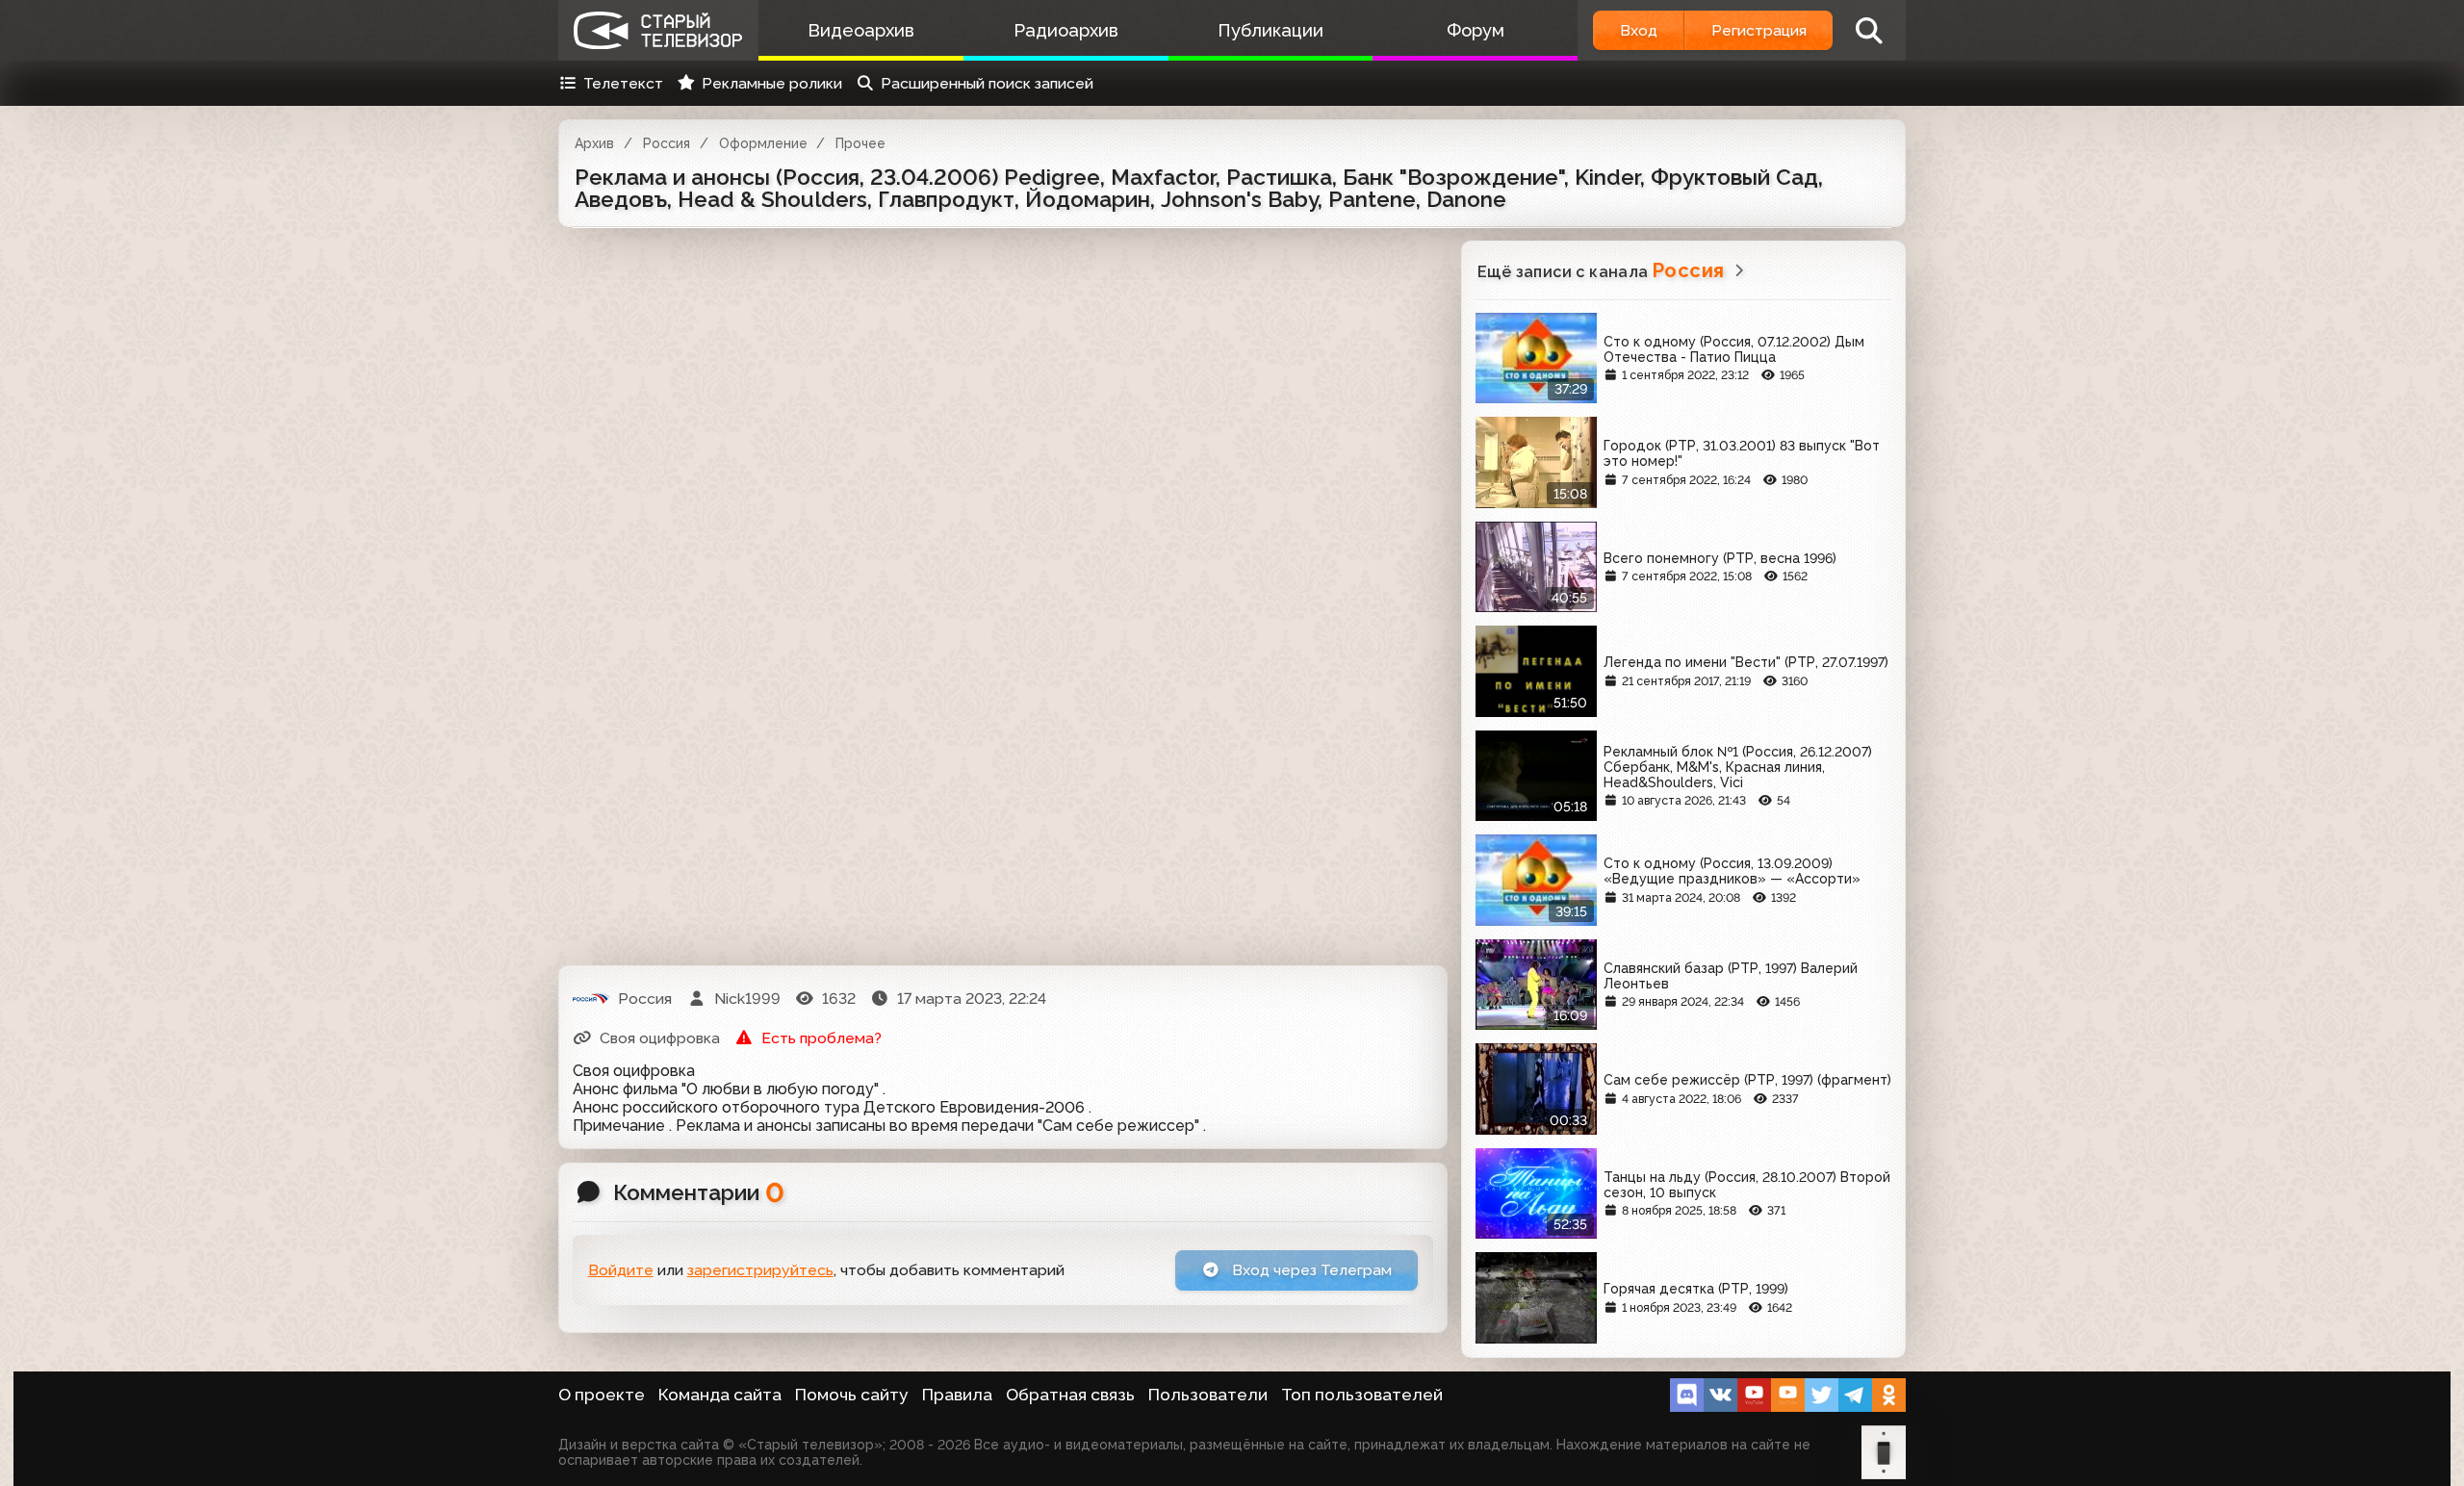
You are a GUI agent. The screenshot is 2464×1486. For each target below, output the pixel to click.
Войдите (621, 1270)
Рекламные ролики (772, 83)
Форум (1476, 30)
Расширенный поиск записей (987, 83)
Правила (957, 1395)
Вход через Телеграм (1310, 1270)
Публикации (1270, 30)
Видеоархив (861, 30)
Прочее (860, 143)
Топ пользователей (1362, 1395)
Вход (1639, 30)
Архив (594, 143)
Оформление (763, 143)
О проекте (602, 1395)
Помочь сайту (852, 1395)
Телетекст (623, 83)
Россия (667, 143)
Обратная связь (1070, 1395)
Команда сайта (720, 1395)
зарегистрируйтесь (760, 1270)
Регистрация (1759, 30)
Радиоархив (1066, 30)
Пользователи (1208, 1395)
